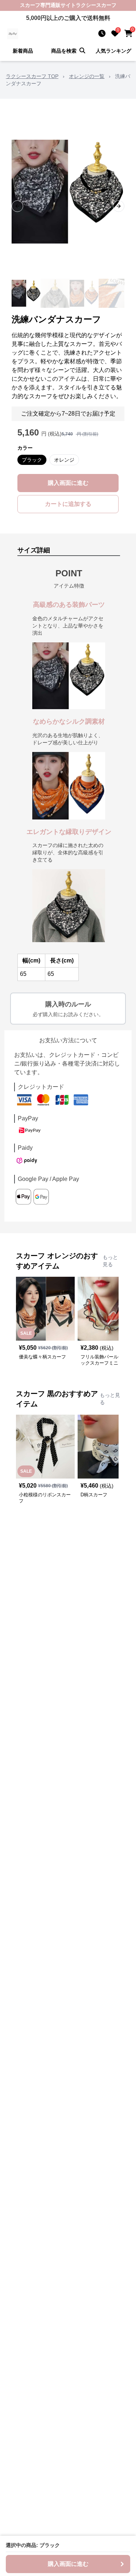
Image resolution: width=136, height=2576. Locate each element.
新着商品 (23, 51)
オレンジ (64, 460)
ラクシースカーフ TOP (32, 76)
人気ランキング (114, 51)
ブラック (32, 460)
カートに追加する (68, 504)
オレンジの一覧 (87, 76)
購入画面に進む (68, 483)
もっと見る (110, 1261)
